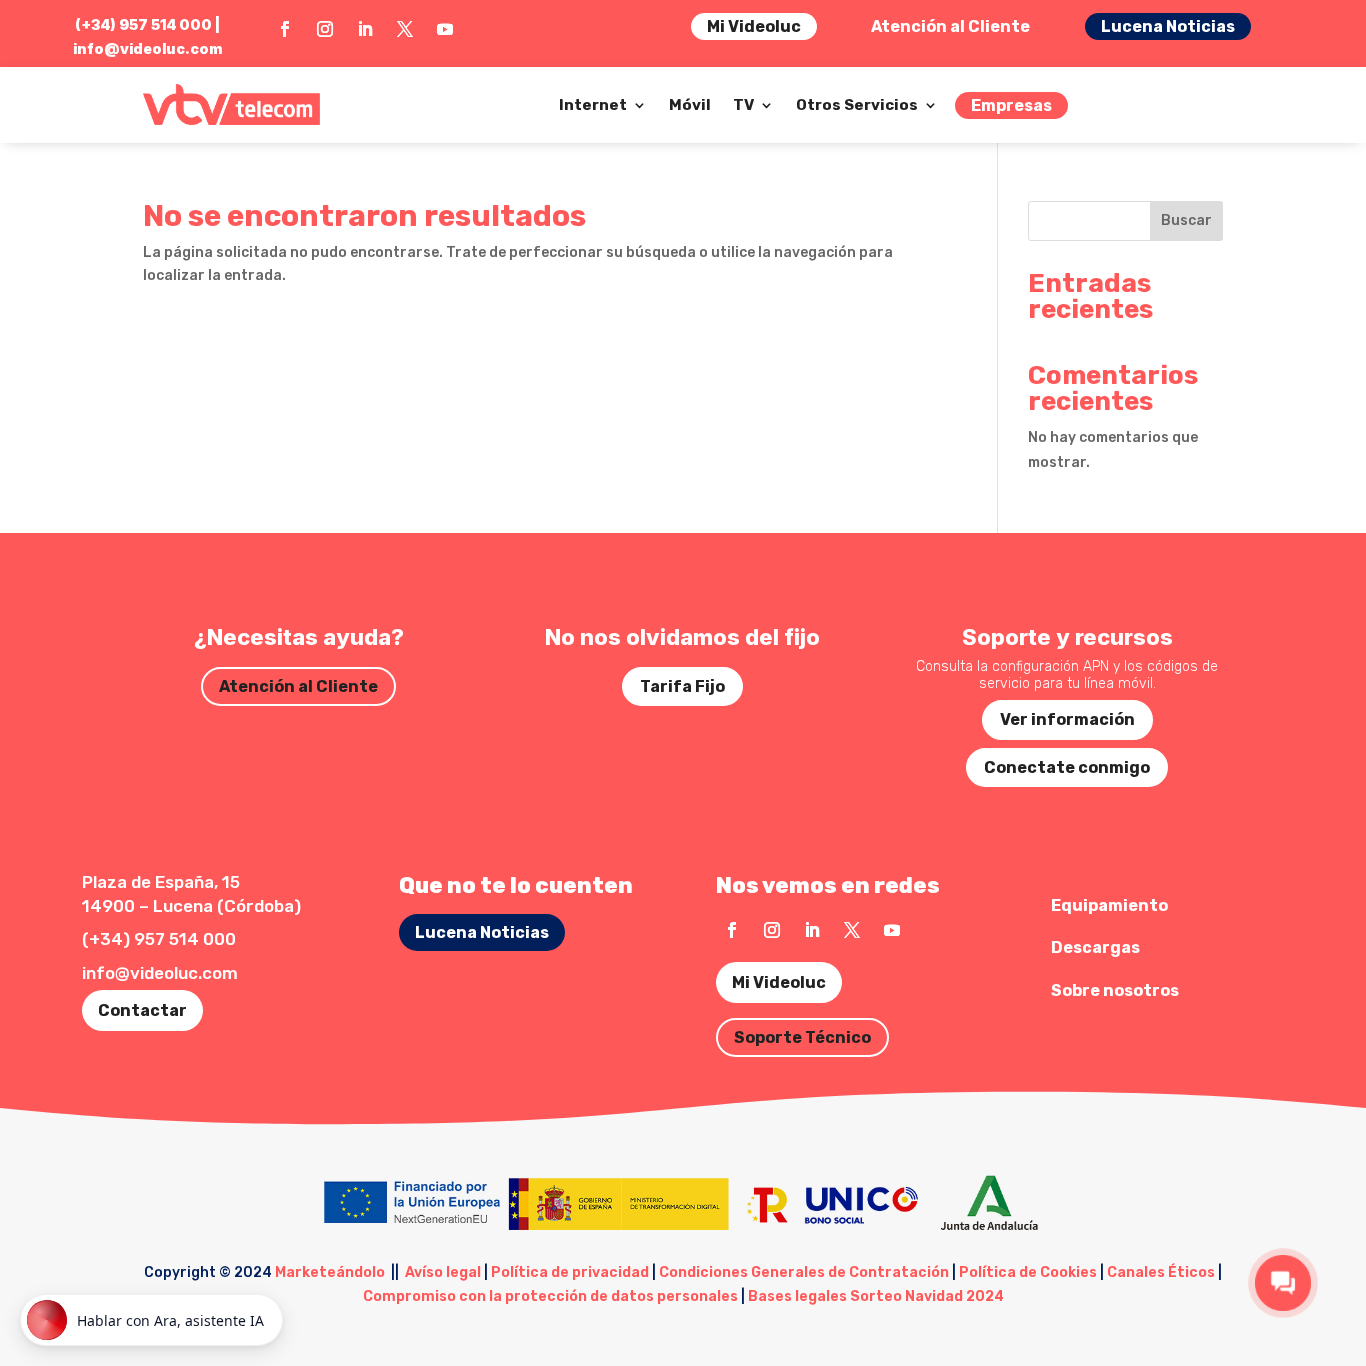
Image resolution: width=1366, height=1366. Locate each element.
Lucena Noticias (1168, 26)
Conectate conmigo (1067, 767)
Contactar (142, 1010)
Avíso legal (443, 1272)
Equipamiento (1109, 905)
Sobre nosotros (1115, 990)
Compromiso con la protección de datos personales (550, 1296)
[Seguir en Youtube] (445, 29)
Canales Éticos (1161, 1272)
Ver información (1067, 719)
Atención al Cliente (950, 26)
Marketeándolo (330, 1272)
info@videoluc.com (147, 48)
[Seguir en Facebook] (285, 29)
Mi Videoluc (754, 26)
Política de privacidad (570, 1272)
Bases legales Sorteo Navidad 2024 (876, 1296)
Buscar (1186, 220)
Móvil (690, 105)
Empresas (1011, 105)
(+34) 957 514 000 (159, 939)
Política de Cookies (1028, 1272)
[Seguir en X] (405, 29)
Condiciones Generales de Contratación (804, 1272)
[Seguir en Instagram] (325, 29)
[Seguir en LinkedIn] (365, 29)
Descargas (1095, 947)
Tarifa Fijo (682, 686)
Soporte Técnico (802, 1037)
